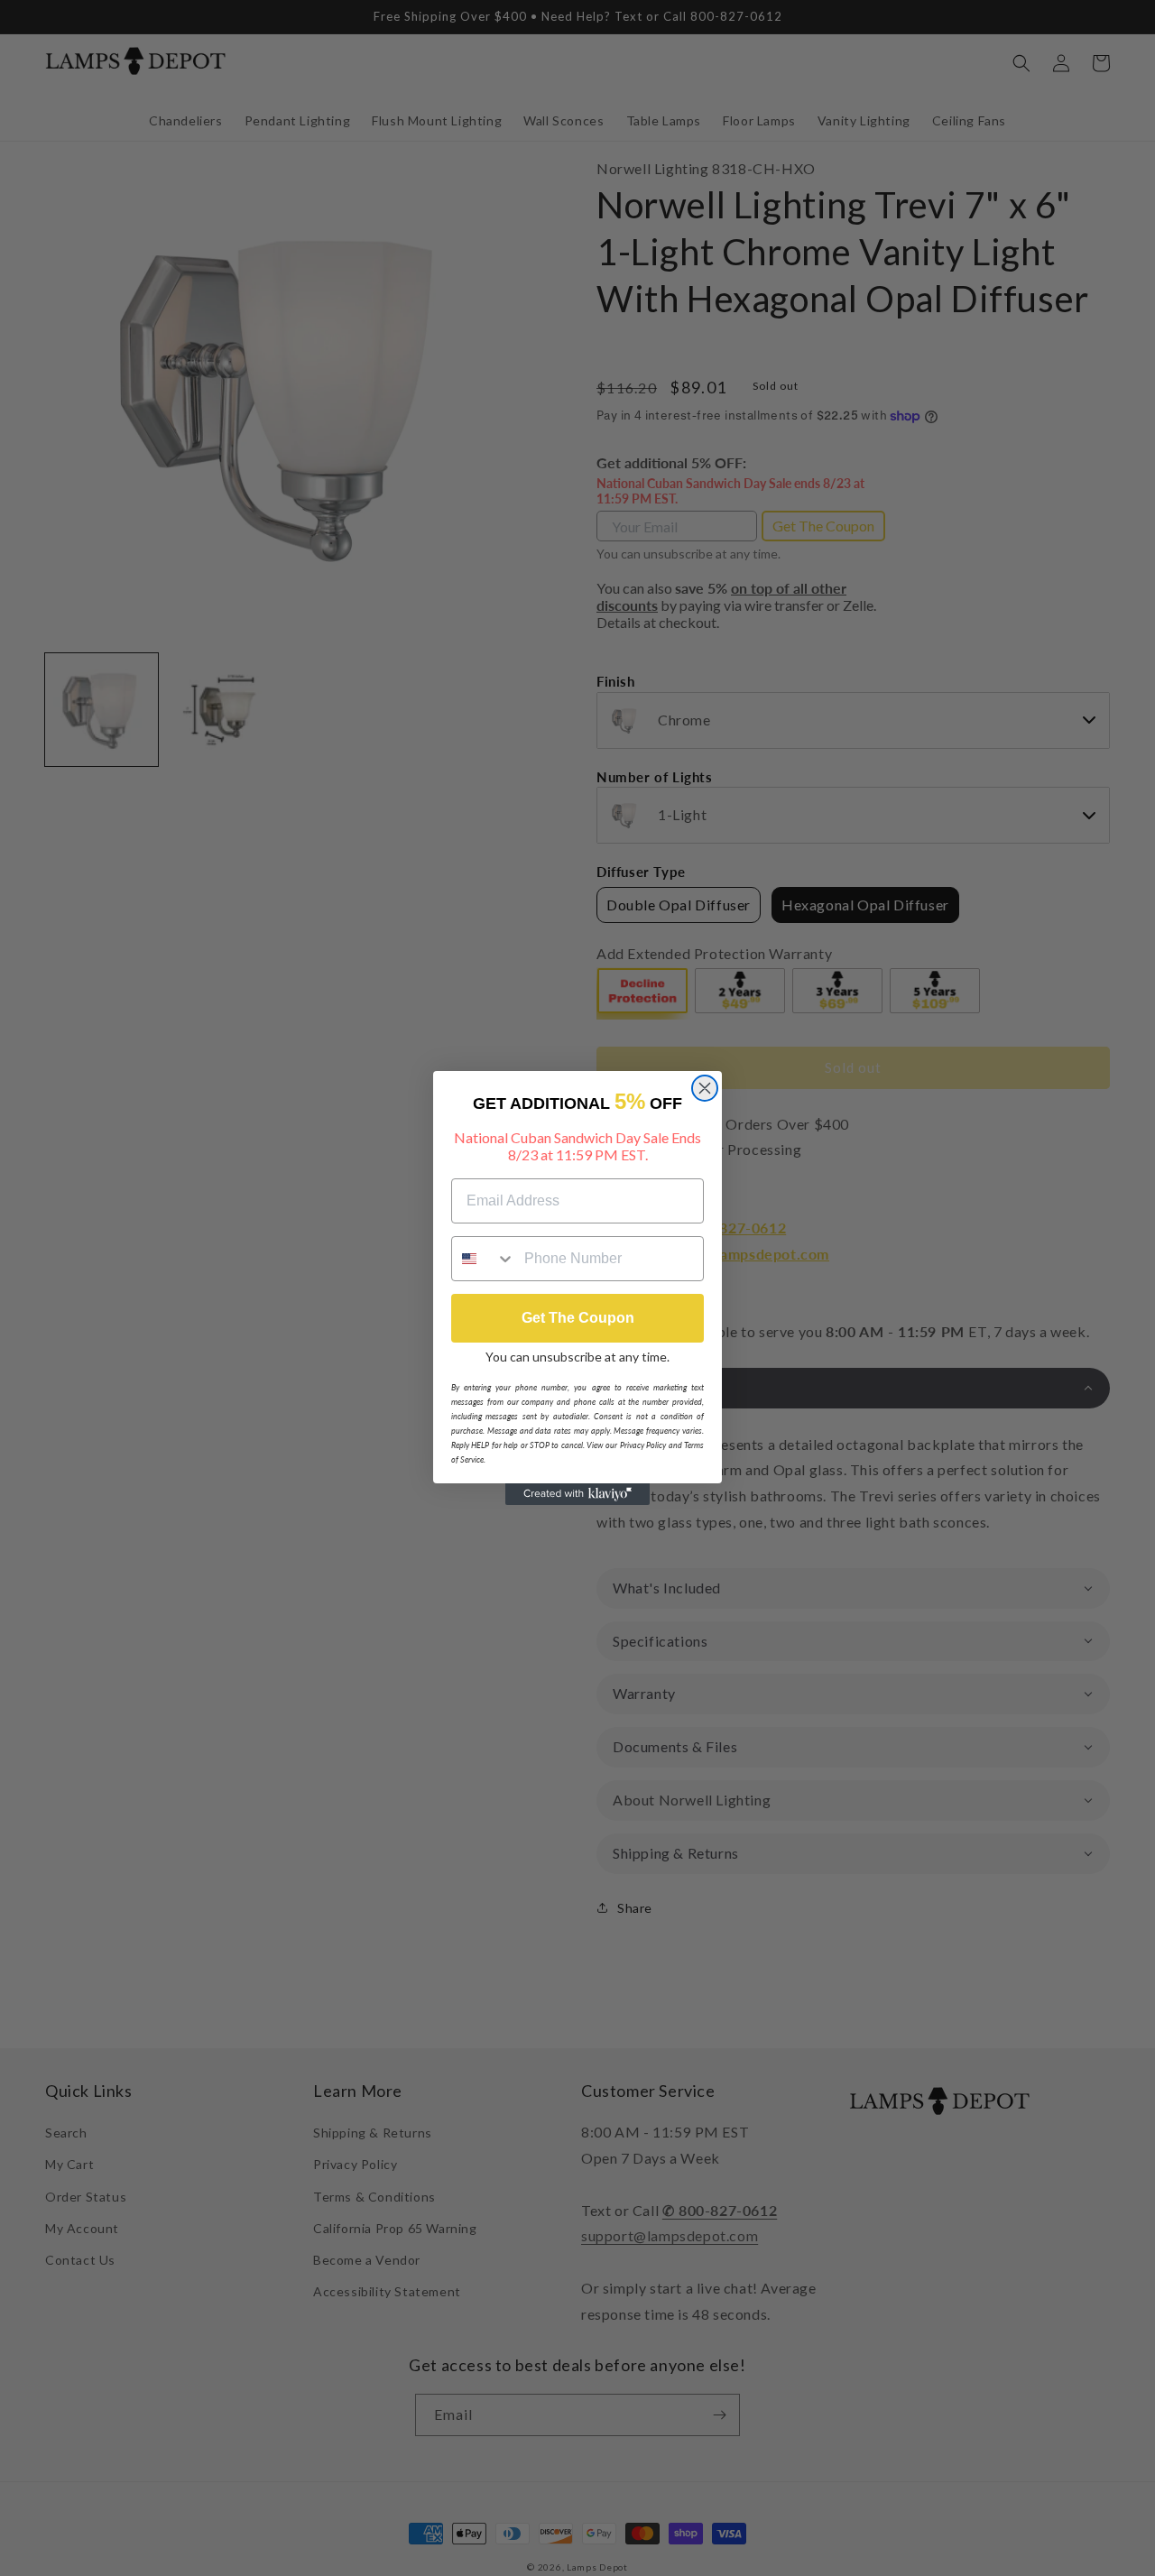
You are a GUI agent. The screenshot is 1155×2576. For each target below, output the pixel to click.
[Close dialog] (705, 1088)
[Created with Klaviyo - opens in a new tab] (577, 1494)
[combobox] (484, 1259)
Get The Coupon (578, 1318)
